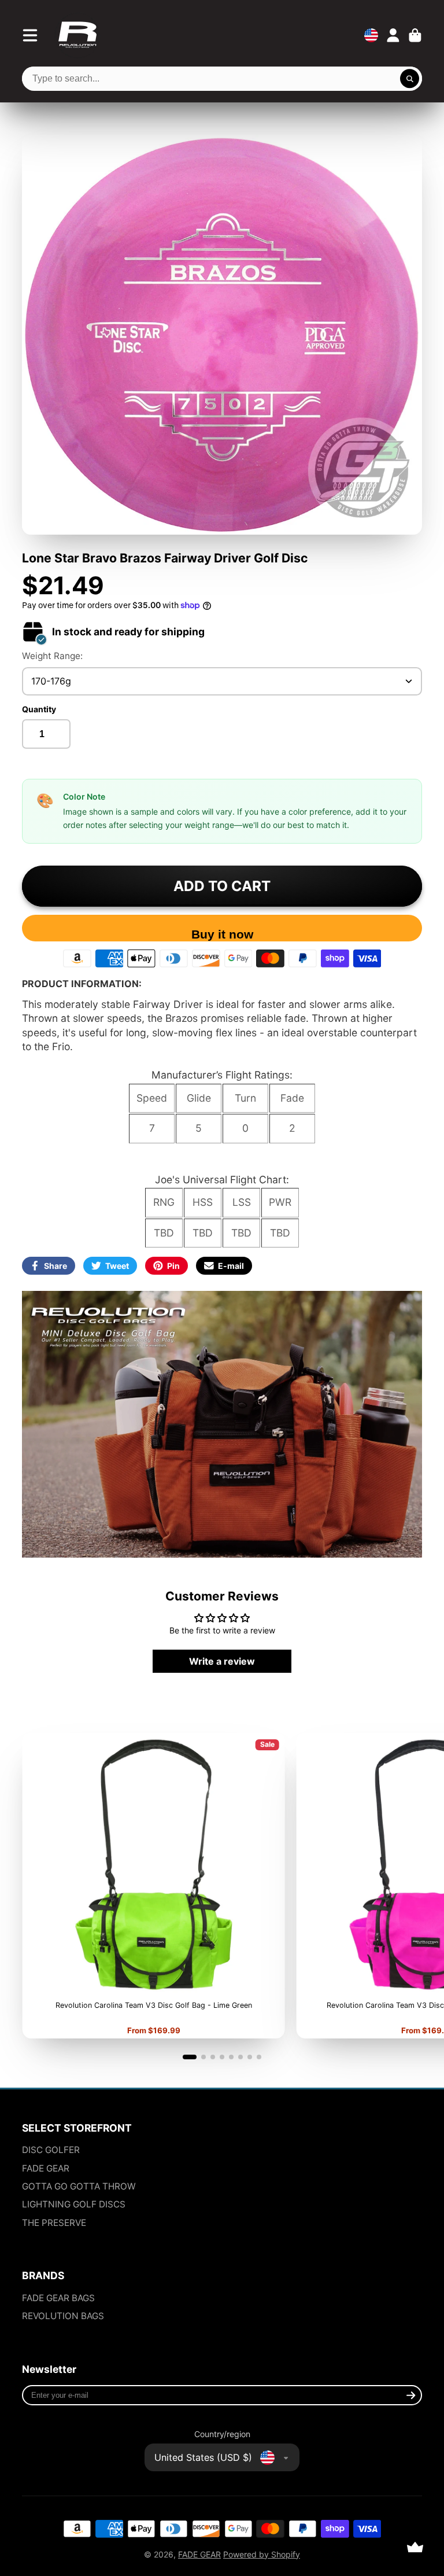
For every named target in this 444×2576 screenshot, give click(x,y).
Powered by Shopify (262, 2554)
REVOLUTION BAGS (63, 2316)
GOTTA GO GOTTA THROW (79, 2186)
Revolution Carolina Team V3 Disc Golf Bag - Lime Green (153, 1886)
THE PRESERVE (54, 2223)
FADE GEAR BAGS (58, 2298)
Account (393, 35)
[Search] (410, 79)
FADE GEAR (46, 2168)
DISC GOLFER (51, 2150)
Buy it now (222, 934)
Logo (77, 35)
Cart (415, 35)
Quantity (39, 709)
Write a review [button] (222, 1661)
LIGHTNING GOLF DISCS (74, 2204)
